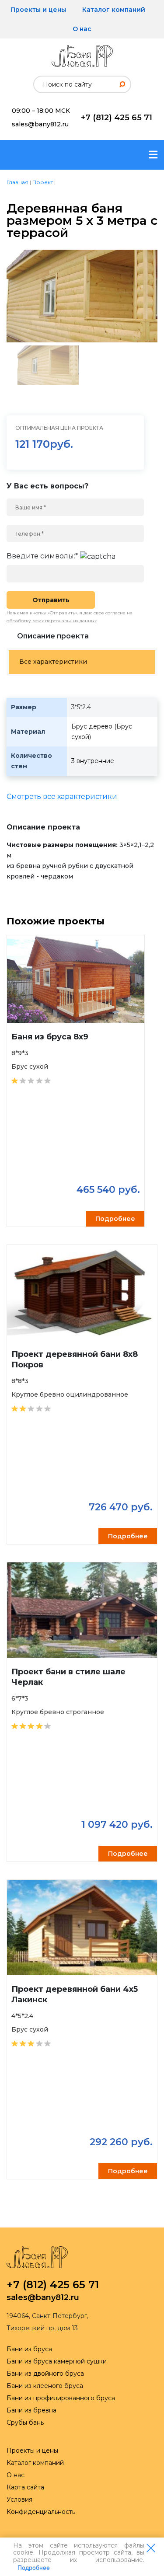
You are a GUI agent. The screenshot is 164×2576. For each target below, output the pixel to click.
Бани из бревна (31, 2410)
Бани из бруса (29, 2349)
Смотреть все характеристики (62, 797)
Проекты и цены (38, 10)
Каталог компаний (114, 10)
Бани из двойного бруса (45, 2374)
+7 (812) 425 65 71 (117, 118)
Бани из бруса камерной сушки (57, 2361)
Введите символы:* (42, 556)
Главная (17, 182)
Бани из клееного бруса (45, 2386)
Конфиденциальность (41, 2512)
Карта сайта (25, 2487)
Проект (43, 182)
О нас (82, 29)
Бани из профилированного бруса (61, 2398)
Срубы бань (25, 2423)
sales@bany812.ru (40, 124)
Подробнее (34, 2568)
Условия (19, 2499)
